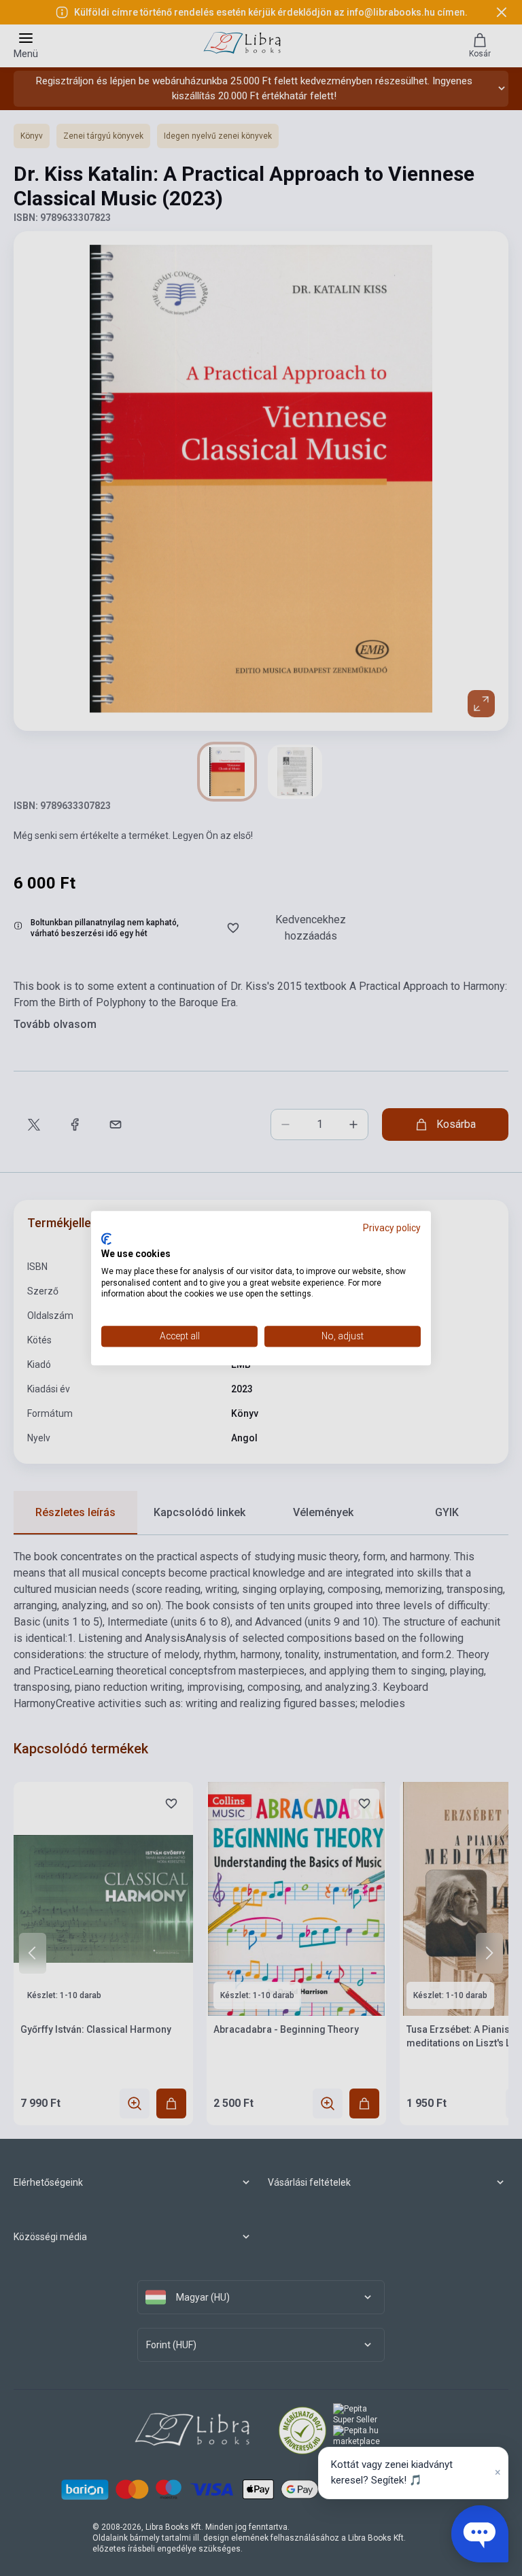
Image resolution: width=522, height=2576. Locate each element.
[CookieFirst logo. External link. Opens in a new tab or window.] (106, 1239)
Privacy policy (392, 1228)
